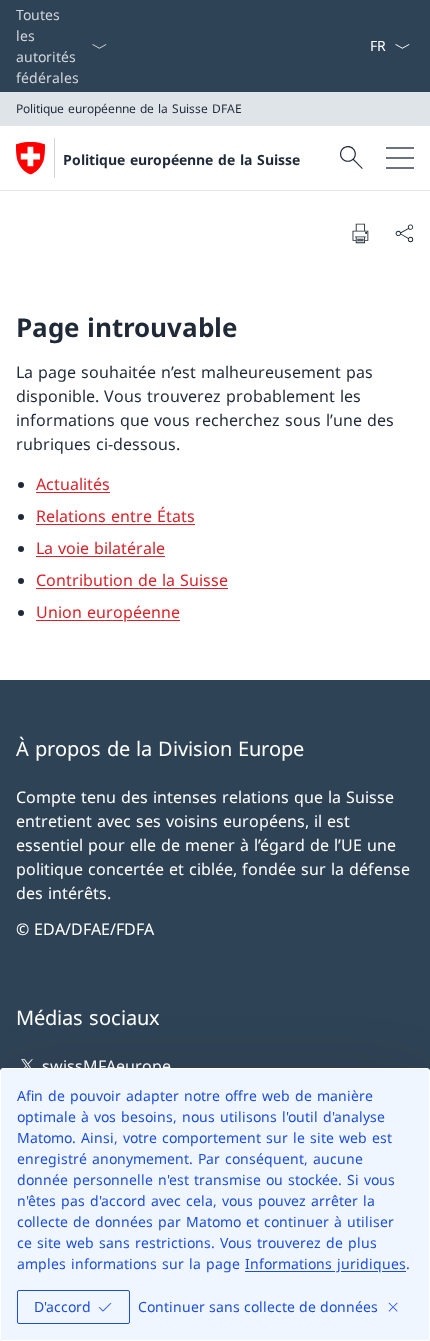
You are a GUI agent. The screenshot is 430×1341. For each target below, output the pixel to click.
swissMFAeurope (106, 1066)
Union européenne (108, 612)
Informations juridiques (325, 1263)
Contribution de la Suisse (132, 580)
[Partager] (404, 233)
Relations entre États (115, 516)
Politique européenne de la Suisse (181, 159)
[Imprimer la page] (360, 233)
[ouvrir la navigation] (400, 158)
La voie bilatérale (100, 548)
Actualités (73, 484)
